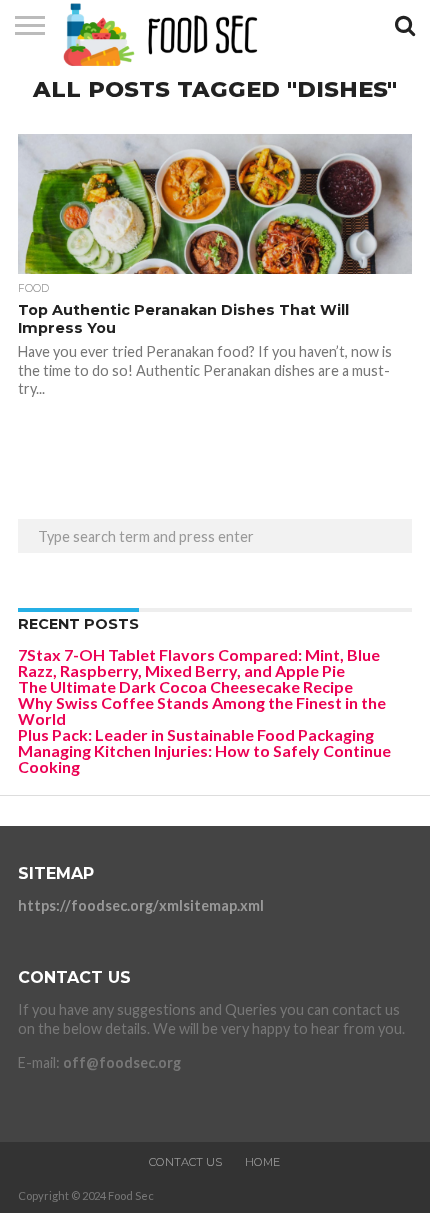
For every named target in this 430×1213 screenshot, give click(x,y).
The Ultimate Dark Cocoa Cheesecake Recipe (185, 686)
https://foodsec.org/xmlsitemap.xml (141, 905)
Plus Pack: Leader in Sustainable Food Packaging (196, 734)
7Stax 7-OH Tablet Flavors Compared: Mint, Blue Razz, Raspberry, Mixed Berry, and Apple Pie (199, 662)
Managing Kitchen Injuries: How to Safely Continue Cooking (204, 758)
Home (262, 1162)
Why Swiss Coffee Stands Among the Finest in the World (202, 710)
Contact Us (185, 1162)
